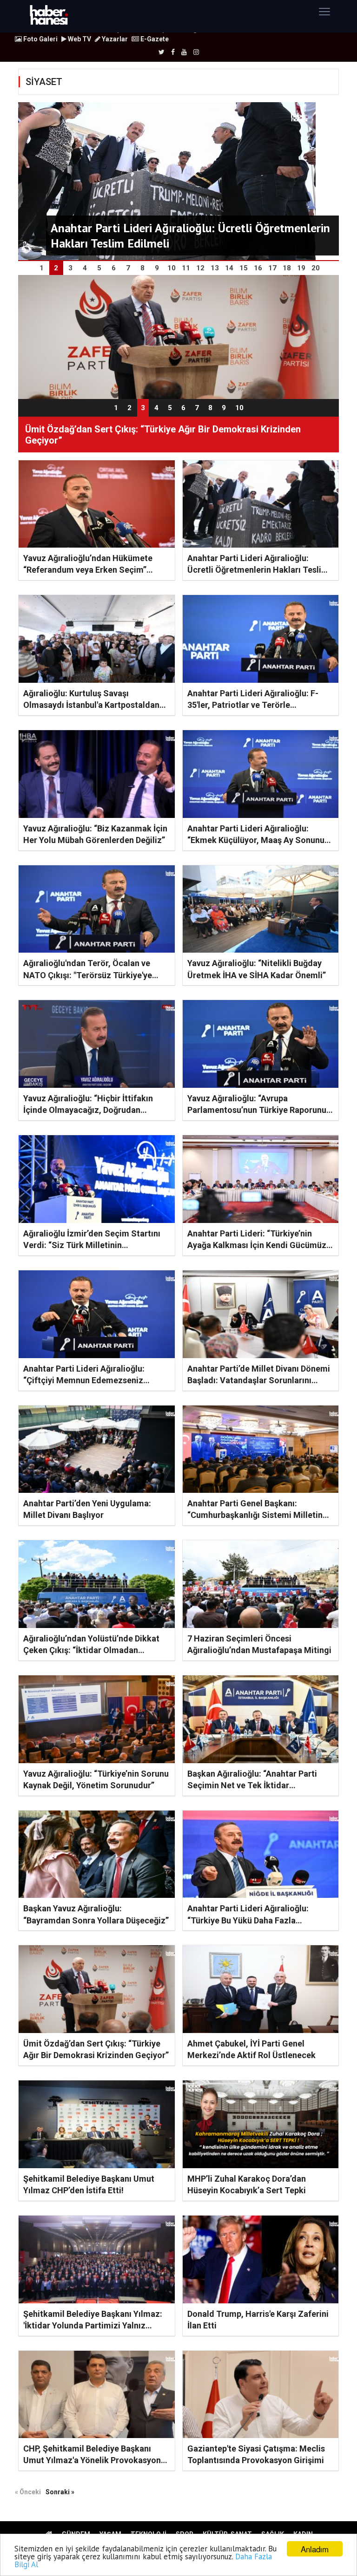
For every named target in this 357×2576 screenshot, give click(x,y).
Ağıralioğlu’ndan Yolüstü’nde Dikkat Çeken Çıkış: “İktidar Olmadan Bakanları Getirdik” (91, 1650)
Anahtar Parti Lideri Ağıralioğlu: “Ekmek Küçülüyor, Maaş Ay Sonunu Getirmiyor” (256, 840)
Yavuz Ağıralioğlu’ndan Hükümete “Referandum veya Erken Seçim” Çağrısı (88, 570)
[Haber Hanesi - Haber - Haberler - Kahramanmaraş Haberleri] (49, 16)
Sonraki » (60, 2492)
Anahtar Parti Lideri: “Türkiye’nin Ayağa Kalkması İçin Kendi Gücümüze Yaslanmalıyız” (259, 1245)
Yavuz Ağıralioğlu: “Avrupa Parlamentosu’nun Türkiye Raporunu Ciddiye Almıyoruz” (257, 1110)
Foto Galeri (40, 39)
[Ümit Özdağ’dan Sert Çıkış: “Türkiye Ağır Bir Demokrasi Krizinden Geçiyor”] (178, 336)
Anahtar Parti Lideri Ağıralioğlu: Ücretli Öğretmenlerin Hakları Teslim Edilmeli (258, 570)
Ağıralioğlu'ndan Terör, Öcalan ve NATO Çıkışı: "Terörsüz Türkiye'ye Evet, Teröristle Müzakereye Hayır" (90, 975)
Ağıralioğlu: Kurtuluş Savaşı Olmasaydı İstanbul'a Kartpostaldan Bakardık (91, 705)
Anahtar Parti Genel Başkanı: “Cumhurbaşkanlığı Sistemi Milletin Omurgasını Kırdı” (255, 1515)
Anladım (315, 2549)
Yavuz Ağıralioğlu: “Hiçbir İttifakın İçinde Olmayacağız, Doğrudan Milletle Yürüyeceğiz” (88, 1110)
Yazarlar (114, 39)
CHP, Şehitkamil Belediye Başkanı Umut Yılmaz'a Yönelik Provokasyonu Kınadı (94, 2460)
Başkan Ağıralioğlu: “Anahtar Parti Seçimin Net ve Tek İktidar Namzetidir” (252, 1785)
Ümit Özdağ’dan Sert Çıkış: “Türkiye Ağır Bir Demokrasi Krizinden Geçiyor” (163, 435)
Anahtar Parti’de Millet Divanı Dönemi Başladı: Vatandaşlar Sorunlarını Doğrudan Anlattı (259, 1380)
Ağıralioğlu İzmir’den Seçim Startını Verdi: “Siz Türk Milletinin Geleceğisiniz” (92, 1245)
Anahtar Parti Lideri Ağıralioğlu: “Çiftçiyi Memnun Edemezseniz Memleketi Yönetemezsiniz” (84, 1380)
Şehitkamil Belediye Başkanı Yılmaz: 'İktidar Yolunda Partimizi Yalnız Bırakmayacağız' (93, 2325)
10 (239, 408)
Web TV (79, 39)
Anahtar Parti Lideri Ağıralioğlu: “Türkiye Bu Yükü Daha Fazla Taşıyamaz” (248, 1920)
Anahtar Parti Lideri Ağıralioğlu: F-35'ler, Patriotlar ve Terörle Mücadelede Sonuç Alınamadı (253, 705)
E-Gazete (154, 39)
